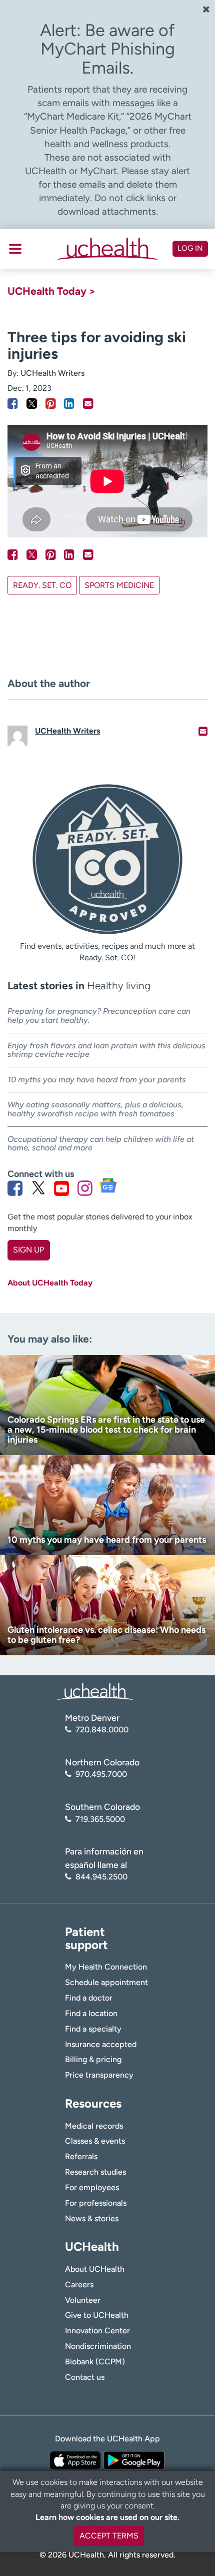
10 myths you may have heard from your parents (97, 1080)
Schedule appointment (106, 1982)
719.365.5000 (100, 1819)
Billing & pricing (93, 2059)
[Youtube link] (61, 1188)
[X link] (38, 1188)
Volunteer (83, 2300)
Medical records (94, 2126)
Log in (190, 248)
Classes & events (95, 2141)
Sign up (28, 1250)
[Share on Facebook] (13, 404)
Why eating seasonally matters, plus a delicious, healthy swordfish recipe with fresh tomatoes (95, 1109)
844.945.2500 (101, 1877)
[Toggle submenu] (15, 249)
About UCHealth (95, 2269)
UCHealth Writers (52, 373)
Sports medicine (119, 585)
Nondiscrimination (98, 2346)
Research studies (95, 2172)
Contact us (85, 2377)
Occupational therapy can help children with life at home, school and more (101, 1144)
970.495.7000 (101, 1774)
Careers (79, 2285)
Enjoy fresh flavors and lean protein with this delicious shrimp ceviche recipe (106, 1050)
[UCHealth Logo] (95, 1691)
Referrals (81, 2156)
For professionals (96, 2203)
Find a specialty (93, 2029)
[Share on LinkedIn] (69, 404)
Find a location (91, 2013)
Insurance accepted (101, 2044)
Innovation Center (97, 2331)
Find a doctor (89, 1998)
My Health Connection (106, 1967)
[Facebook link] (15, 1188)
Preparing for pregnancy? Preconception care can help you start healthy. (99, 1016)
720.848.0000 (102, 1730)
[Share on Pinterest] (51, 404)
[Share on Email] (88, 404)
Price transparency (99, 2075)
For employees (92, 2187)
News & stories (92, 2218)
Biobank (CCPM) (95, 2362)
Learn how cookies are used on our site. (107, 2517)
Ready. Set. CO (42, 585)
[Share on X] (32, 404)
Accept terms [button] (109, 2536)
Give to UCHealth (97, 2315)
